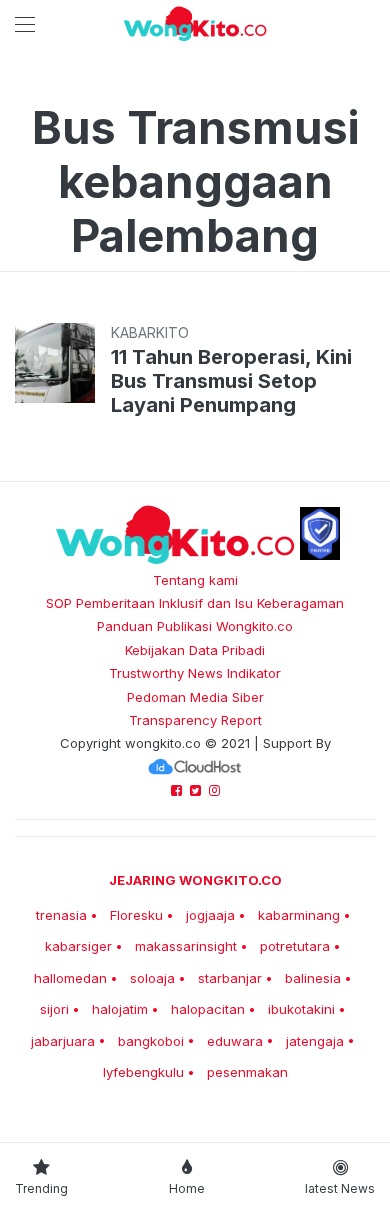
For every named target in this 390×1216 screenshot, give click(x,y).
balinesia (313, 978)
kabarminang (299, 915)
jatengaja (315, 1041)
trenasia (61, 915)
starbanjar (230, 978)
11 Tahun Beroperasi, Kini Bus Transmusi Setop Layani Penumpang (231, 381)
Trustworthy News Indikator (195, 673)
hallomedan (70, 978)
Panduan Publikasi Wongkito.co (195, 626)
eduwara (235, 1041)
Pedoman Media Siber (195, 697)
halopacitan (208, 1009)
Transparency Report (195, 720)
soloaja (152, 978)
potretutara (295, 946)
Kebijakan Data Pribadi (195, 650)
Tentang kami (195, 580)
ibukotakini (301, 1009)
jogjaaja (210, 915)
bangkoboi (151, 1041)
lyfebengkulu (143, 1072)
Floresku (136, 915)
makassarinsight (186, 946)
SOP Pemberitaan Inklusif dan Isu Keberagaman (195, 603)
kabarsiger (78, 946)
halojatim (120, 1009)
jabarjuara (63, 1041)
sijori (54, 1009)
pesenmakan (247, 1072)
